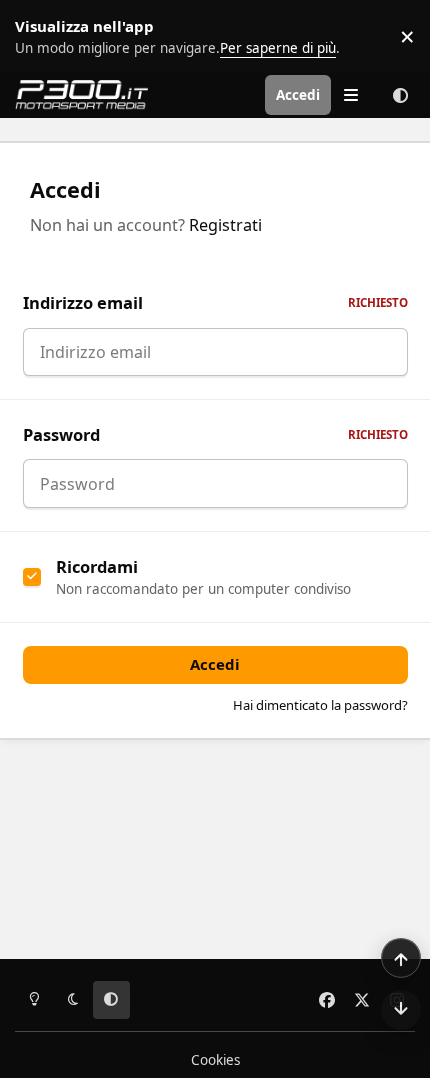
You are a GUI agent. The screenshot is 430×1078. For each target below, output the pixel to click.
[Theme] (400, 95)
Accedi (215, 664)
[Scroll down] (401, 1010)
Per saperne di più (62, 36)
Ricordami (97, 566)
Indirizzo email (215, 302)
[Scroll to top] (401, 958)
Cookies (215, 1060)
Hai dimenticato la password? (320, 705)
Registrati (225, 225)
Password (215, 434)
